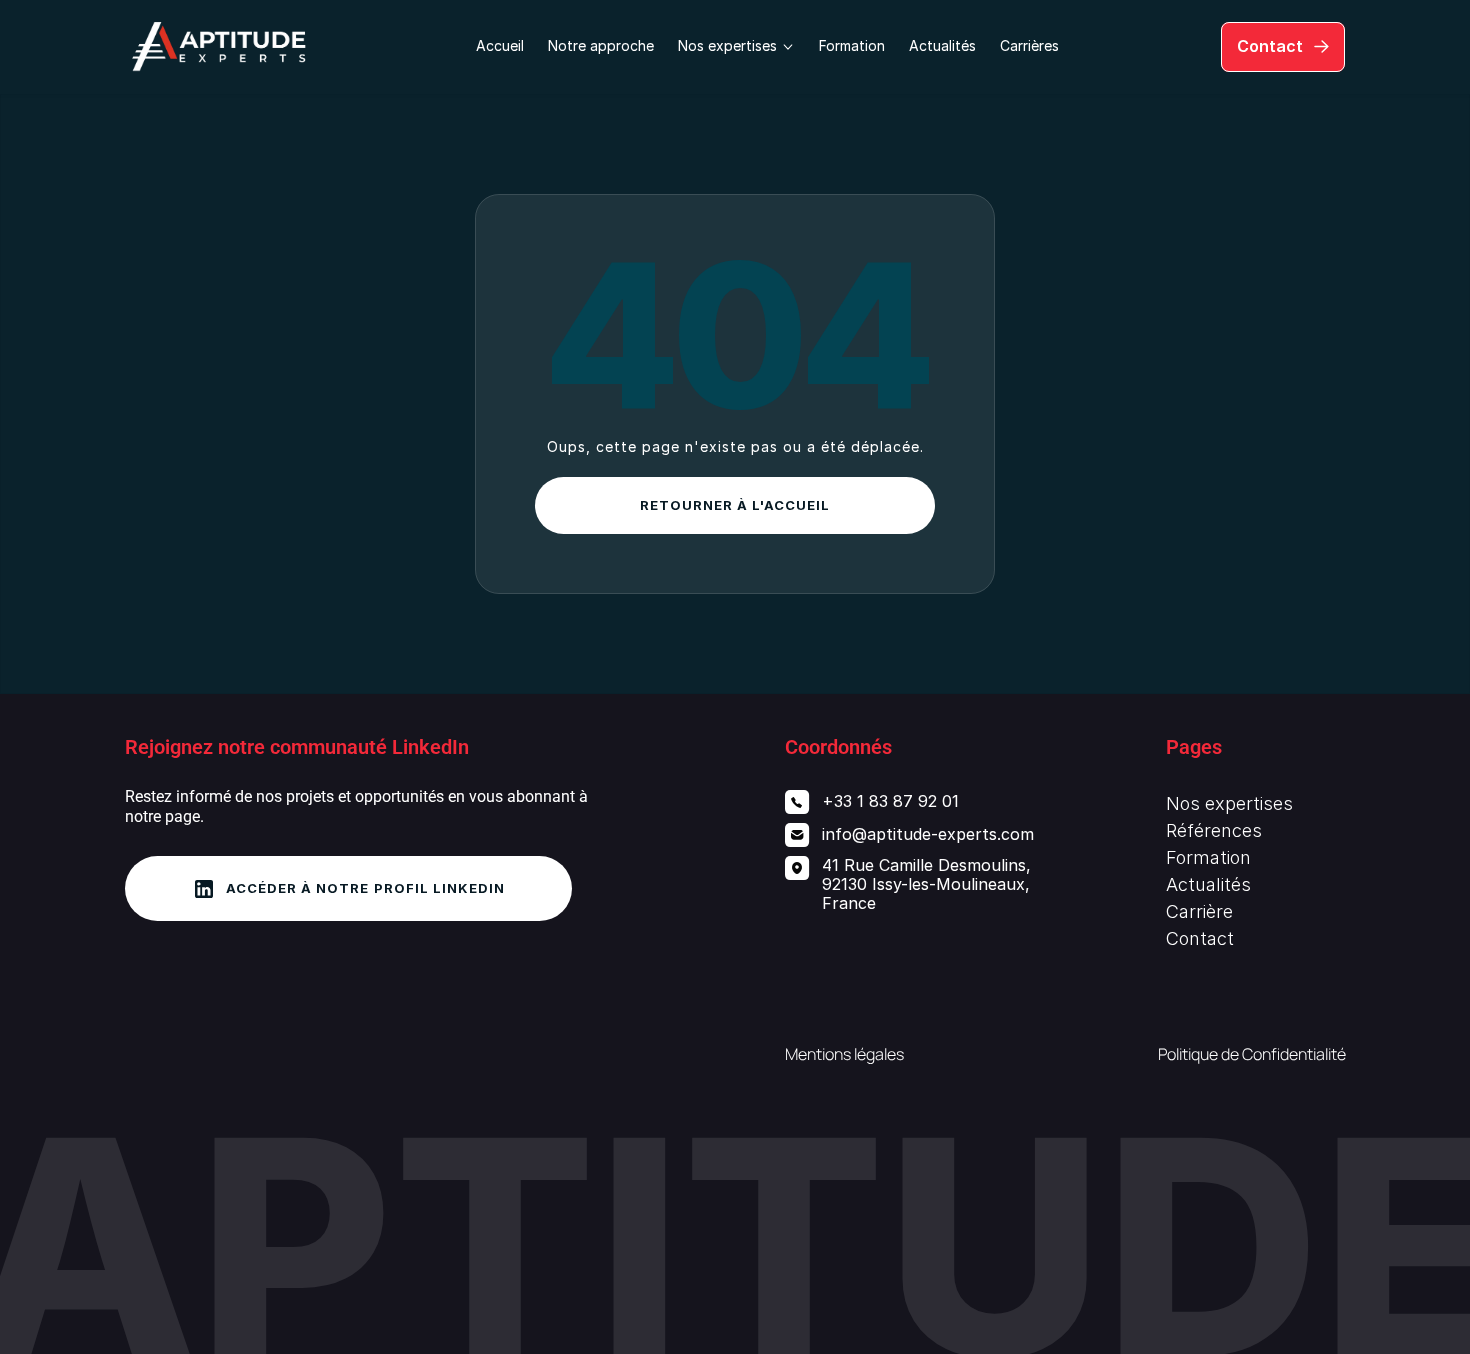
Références (1214, 830)
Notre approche (601, 45)
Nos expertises (1229, 803)
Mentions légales (844, 1054)
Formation (852, 45)
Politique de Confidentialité (1252, 1054)
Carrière (1199, 911)
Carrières (1029, 45)
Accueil (500, 45)
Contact (1200, 938)
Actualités (942, 45)
